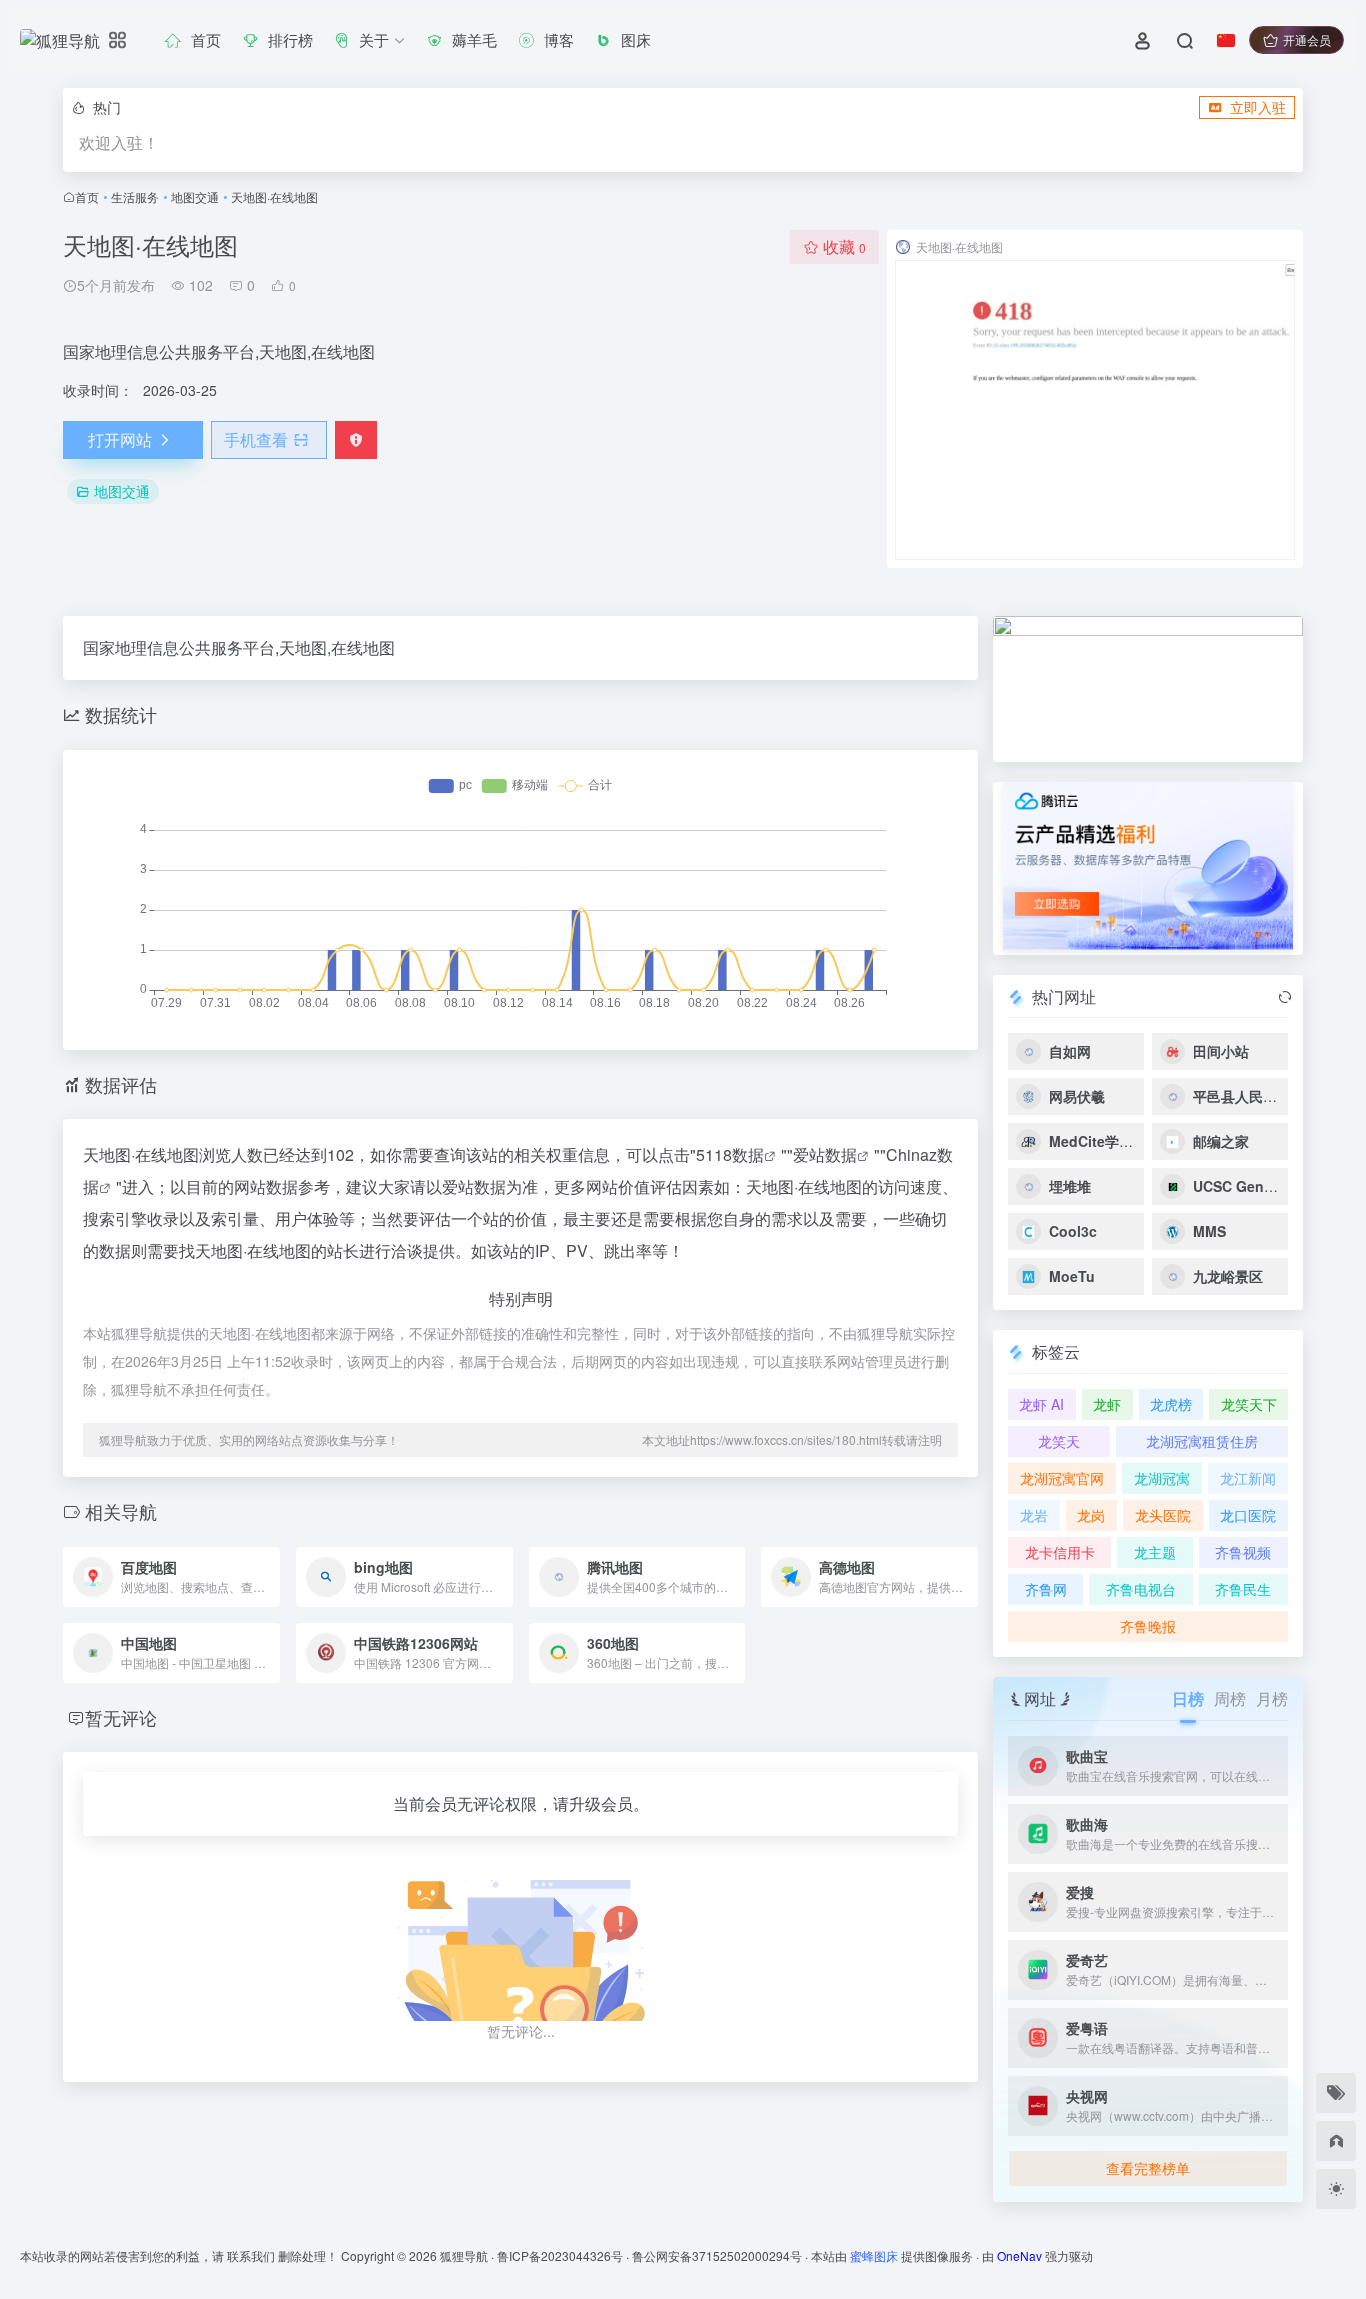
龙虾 (1107, 1404)
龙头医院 (1163, 1515)
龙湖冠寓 (1162, 1478)
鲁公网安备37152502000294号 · (721, 2255)
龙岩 (1034, 1515)
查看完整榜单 (1148, 2168)
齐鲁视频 (1243, 1552)
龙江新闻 (1248, 1478)
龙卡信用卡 (1060, 1552)
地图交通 (195, 196)
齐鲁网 (1046, 1589)
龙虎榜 (1171, 1404)
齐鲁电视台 (1141, 1589)
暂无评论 (121, 1717)
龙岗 (1091, 1515)
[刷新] (1285, 997)
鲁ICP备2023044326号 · (564, 2255)
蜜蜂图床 (874, 2255)
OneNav (1019, 2255)
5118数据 (730, 1154)
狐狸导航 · (468, 2255)
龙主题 (1155, 1552)
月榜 (1272, 1698)
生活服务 (135, 196)
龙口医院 (1248, 1515)
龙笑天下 (1249, 1404)
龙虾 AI (1041, 1404)
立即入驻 (1258, 107)
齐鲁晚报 (1148, 1626)
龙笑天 (1059, 1441)
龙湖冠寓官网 (1062, 1478)
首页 (87, 196)
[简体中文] (1226, 40)
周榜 (1230, 1698)
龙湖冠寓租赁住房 (1202, 1441)
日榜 (1188, 1698)
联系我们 (251, 2255)
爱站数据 (825, 1154)
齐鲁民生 (1243, 1589)
